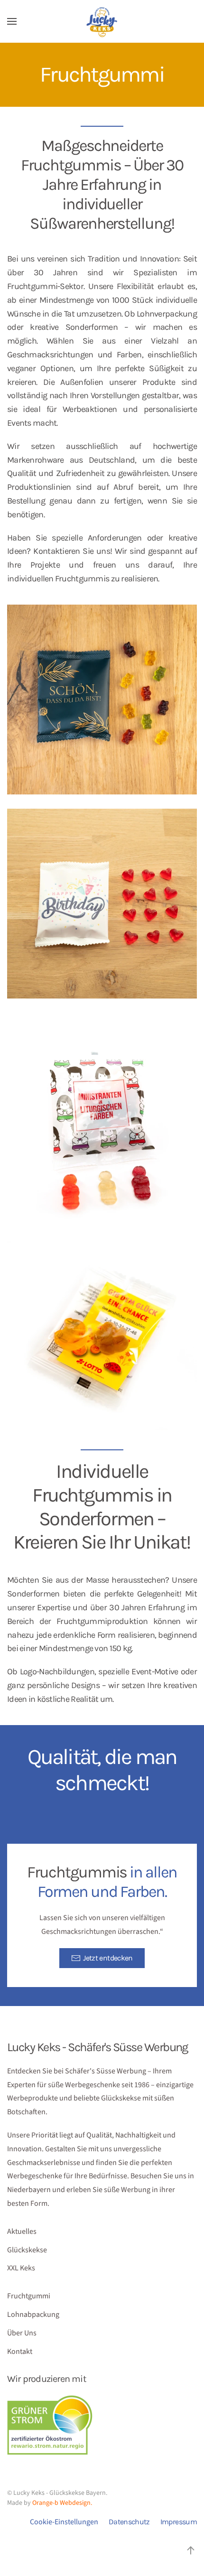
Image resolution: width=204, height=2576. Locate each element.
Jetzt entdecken (108, 1958)
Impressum (179, 2522)
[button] (12, 21)
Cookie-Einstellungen (64, 2522)
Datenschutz (129, 2522)
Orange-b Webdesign (61, 2503)
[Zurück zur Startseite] (102, 21)
